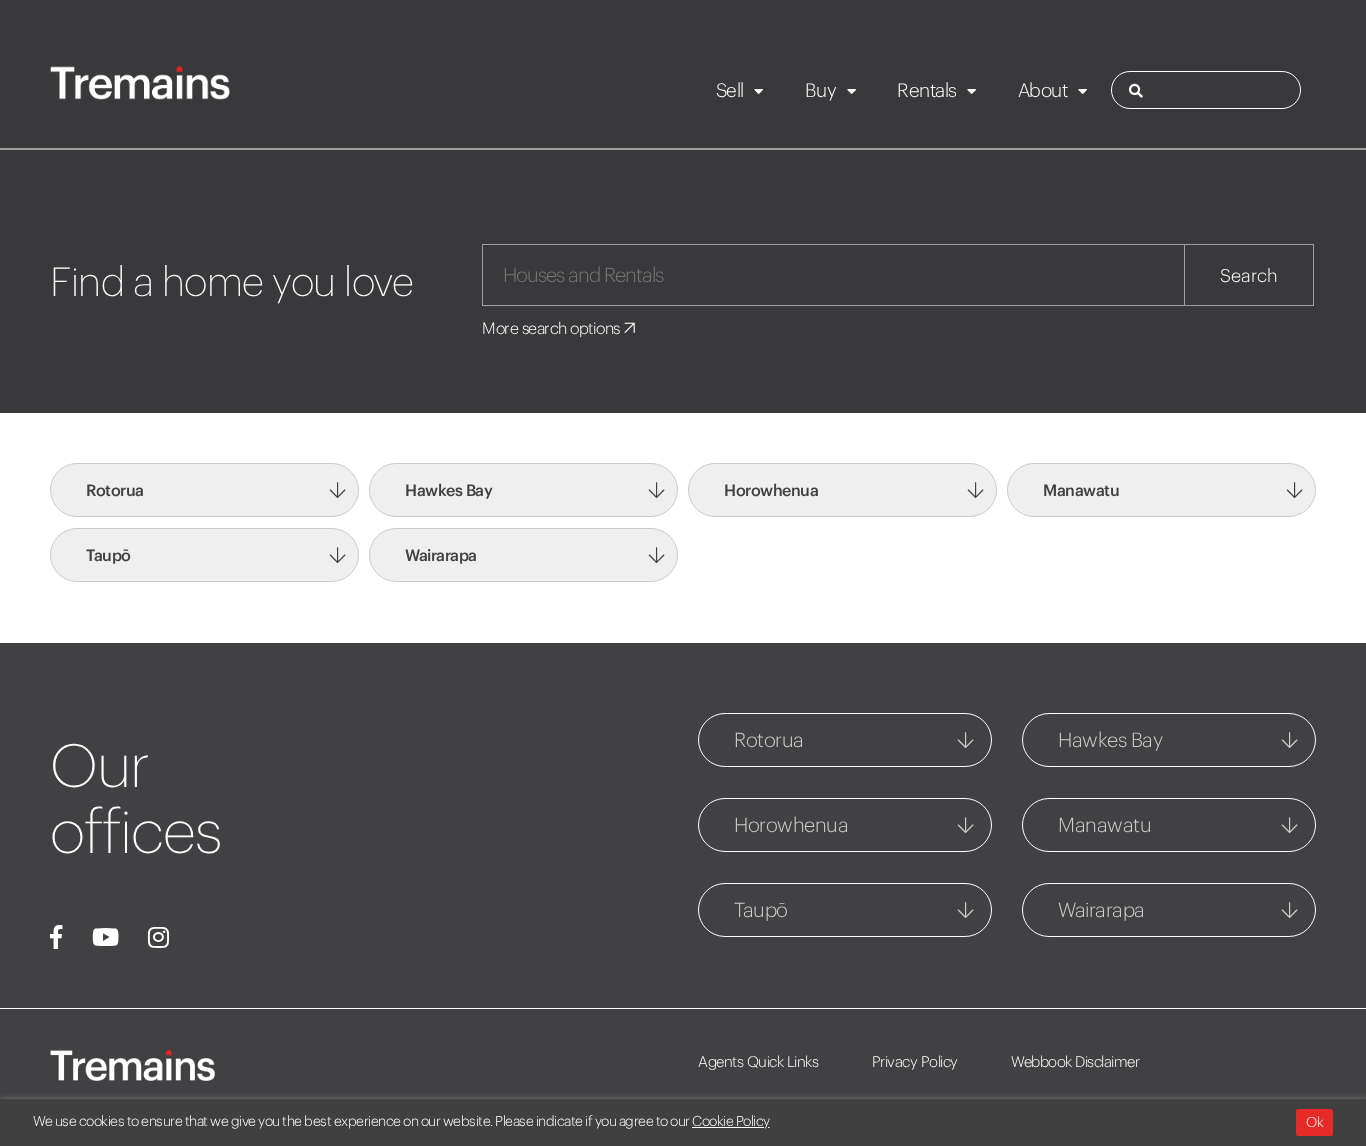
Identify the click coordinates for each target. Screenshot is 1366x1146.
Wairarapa (441, 555)
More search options (552, 328)
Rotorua (115, 490)
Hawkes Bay (448, 490)
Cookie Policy (731, 1121)
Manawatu (1081, 490)
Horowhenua (771, 490)
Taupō (108, 555)
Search (1249, 275)
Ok (1314, 1122)
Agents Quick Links (758, 1061)
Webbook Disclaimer (1075, 1061)
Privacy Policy (915, 1061)
